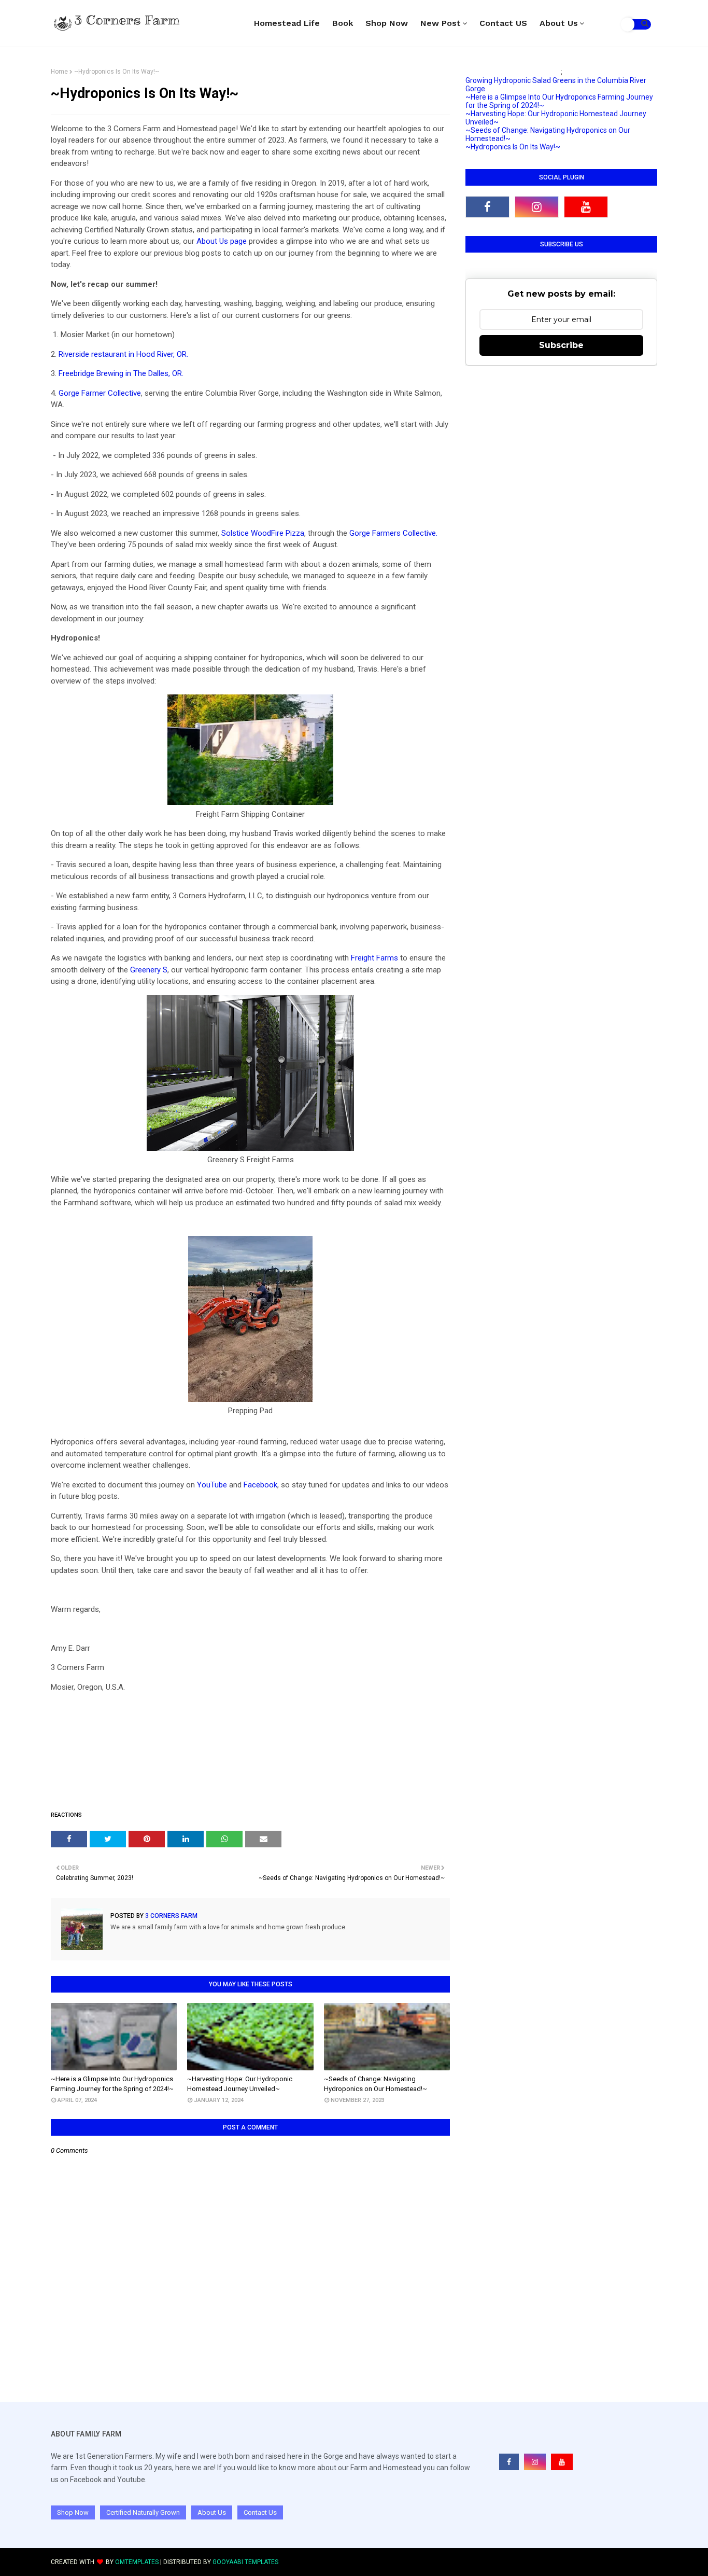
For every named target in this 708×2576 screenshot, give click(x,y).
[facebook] (487, 207)
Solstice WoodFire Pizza (263, 533)
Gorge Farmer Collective (100, 393)
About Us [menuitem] (559, 23)
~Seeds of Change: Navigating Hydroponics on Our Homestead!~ (376, 2084)
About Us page (222, 241)
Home (59, 72)
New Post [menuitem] (441, 23)
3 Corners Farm (171, 1916)
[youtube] (586, 207)
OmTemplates (137, 2562)
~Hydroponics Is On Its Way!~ (513, 147)
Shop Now (73, 2512)
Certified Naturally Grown (143, 2512)
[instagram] (537, 207)
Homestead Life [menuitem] (287, 23)
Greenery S (149, 970)
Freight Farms (374, 958)
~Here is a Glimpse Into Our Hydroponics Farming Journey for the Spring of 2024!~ (112, 2084)
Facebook (260, 1485)
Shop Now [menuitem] (387, 23)
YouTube (212, 1485)
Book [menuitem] (343, 23)
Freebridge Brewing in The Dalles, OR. (121, 373)
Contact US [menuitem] (503, 23)
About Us (212, 2512)
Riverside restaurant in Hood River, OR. (123, 354)
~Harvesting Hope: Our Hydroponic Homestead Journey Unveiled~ (240, 2084)
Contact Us (260, 2512)
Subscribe (561, 345)
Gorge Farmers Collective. (393, 533)
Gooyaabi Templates (245, 2562)
